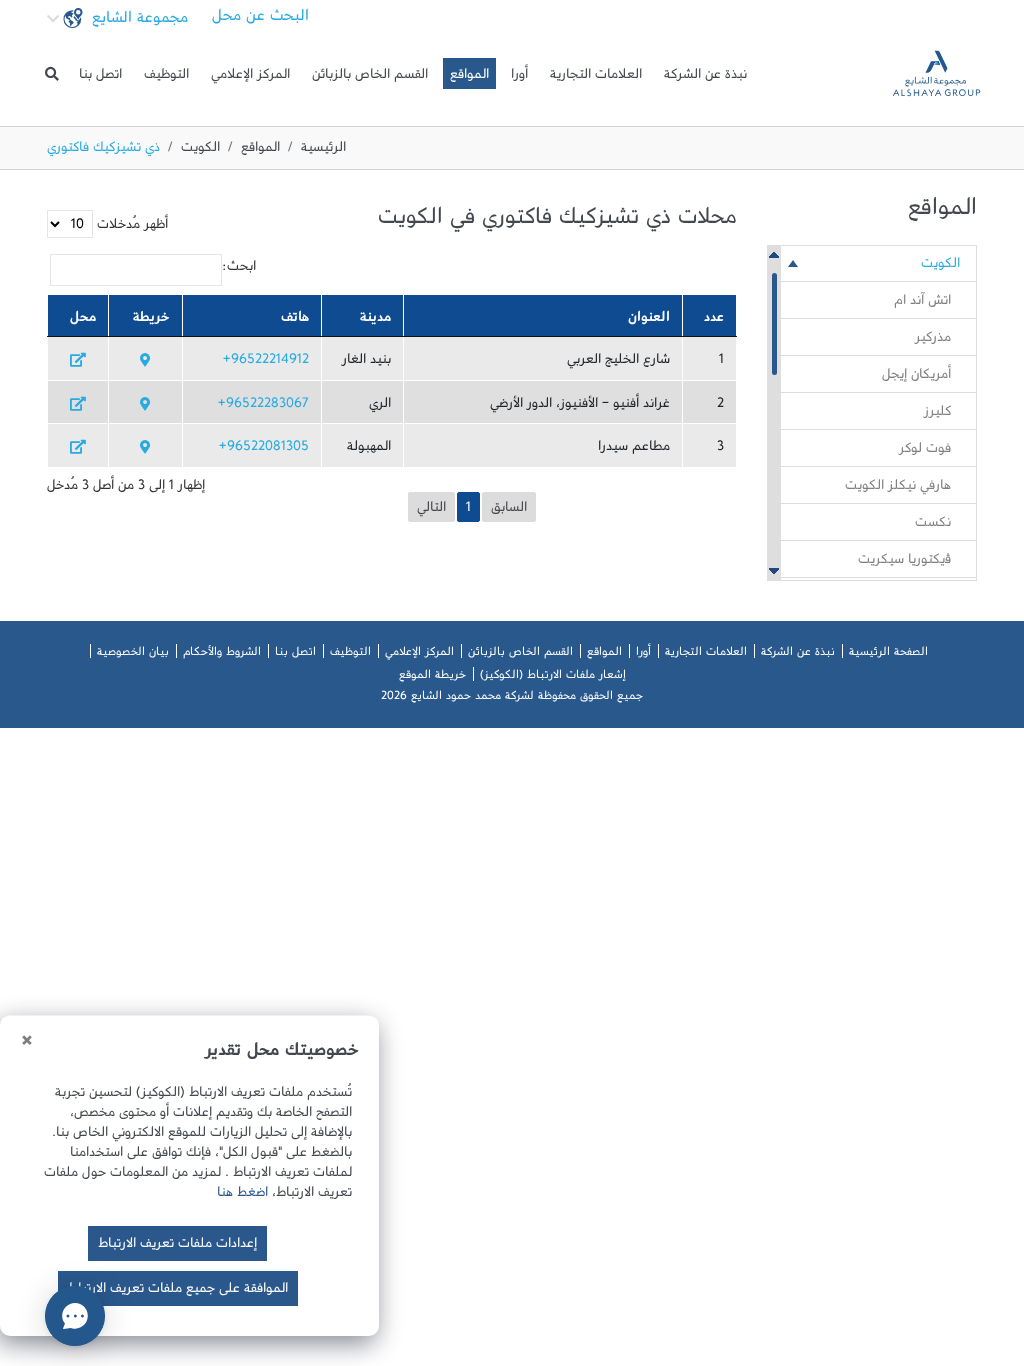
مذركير (933, 341)
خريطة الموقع (432, 678)
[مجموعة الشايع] (936, 73)
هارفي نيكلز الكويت (898, 489)
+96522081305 (264, 450)
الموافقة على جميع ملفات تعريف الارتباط (178, 1292)
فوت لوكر (925, 452)
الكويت (200, 151)
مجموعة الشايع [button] (137, 22)
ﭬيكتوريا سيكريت (904, 563)
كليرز (937, 415)
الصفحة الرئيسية (888, 655)
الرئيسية (323, 151)
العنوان (649, 321)
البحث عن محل (260, 20)
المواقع (469, 78)
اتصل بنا (100, 78)
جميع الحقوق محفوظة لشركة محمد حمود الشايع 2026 (512, 699)
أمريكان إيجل (916, 378)
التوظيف (166, 78)
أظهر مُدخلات (130, 228)
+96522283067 (263, 407)
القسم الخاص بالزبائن (370, 78)
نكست (933, 526)
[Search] (52, 74)
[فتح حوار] (75, 1316)
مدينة (375, 321)
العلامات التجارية (596, 78)
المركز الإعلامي (250, 78)
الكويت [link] (940, 267)
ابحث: (239, 270)
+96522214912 (266, 363)
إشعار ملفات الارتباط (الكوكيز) (553, 678)
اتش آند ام (922, 304)
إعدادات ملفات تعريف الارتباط (177, 1247)
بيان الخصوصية (133, 655)
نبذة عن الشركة (705, 78)
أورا (519, 78)
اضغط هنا (242, 1196)
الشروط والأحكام (222, 655)
